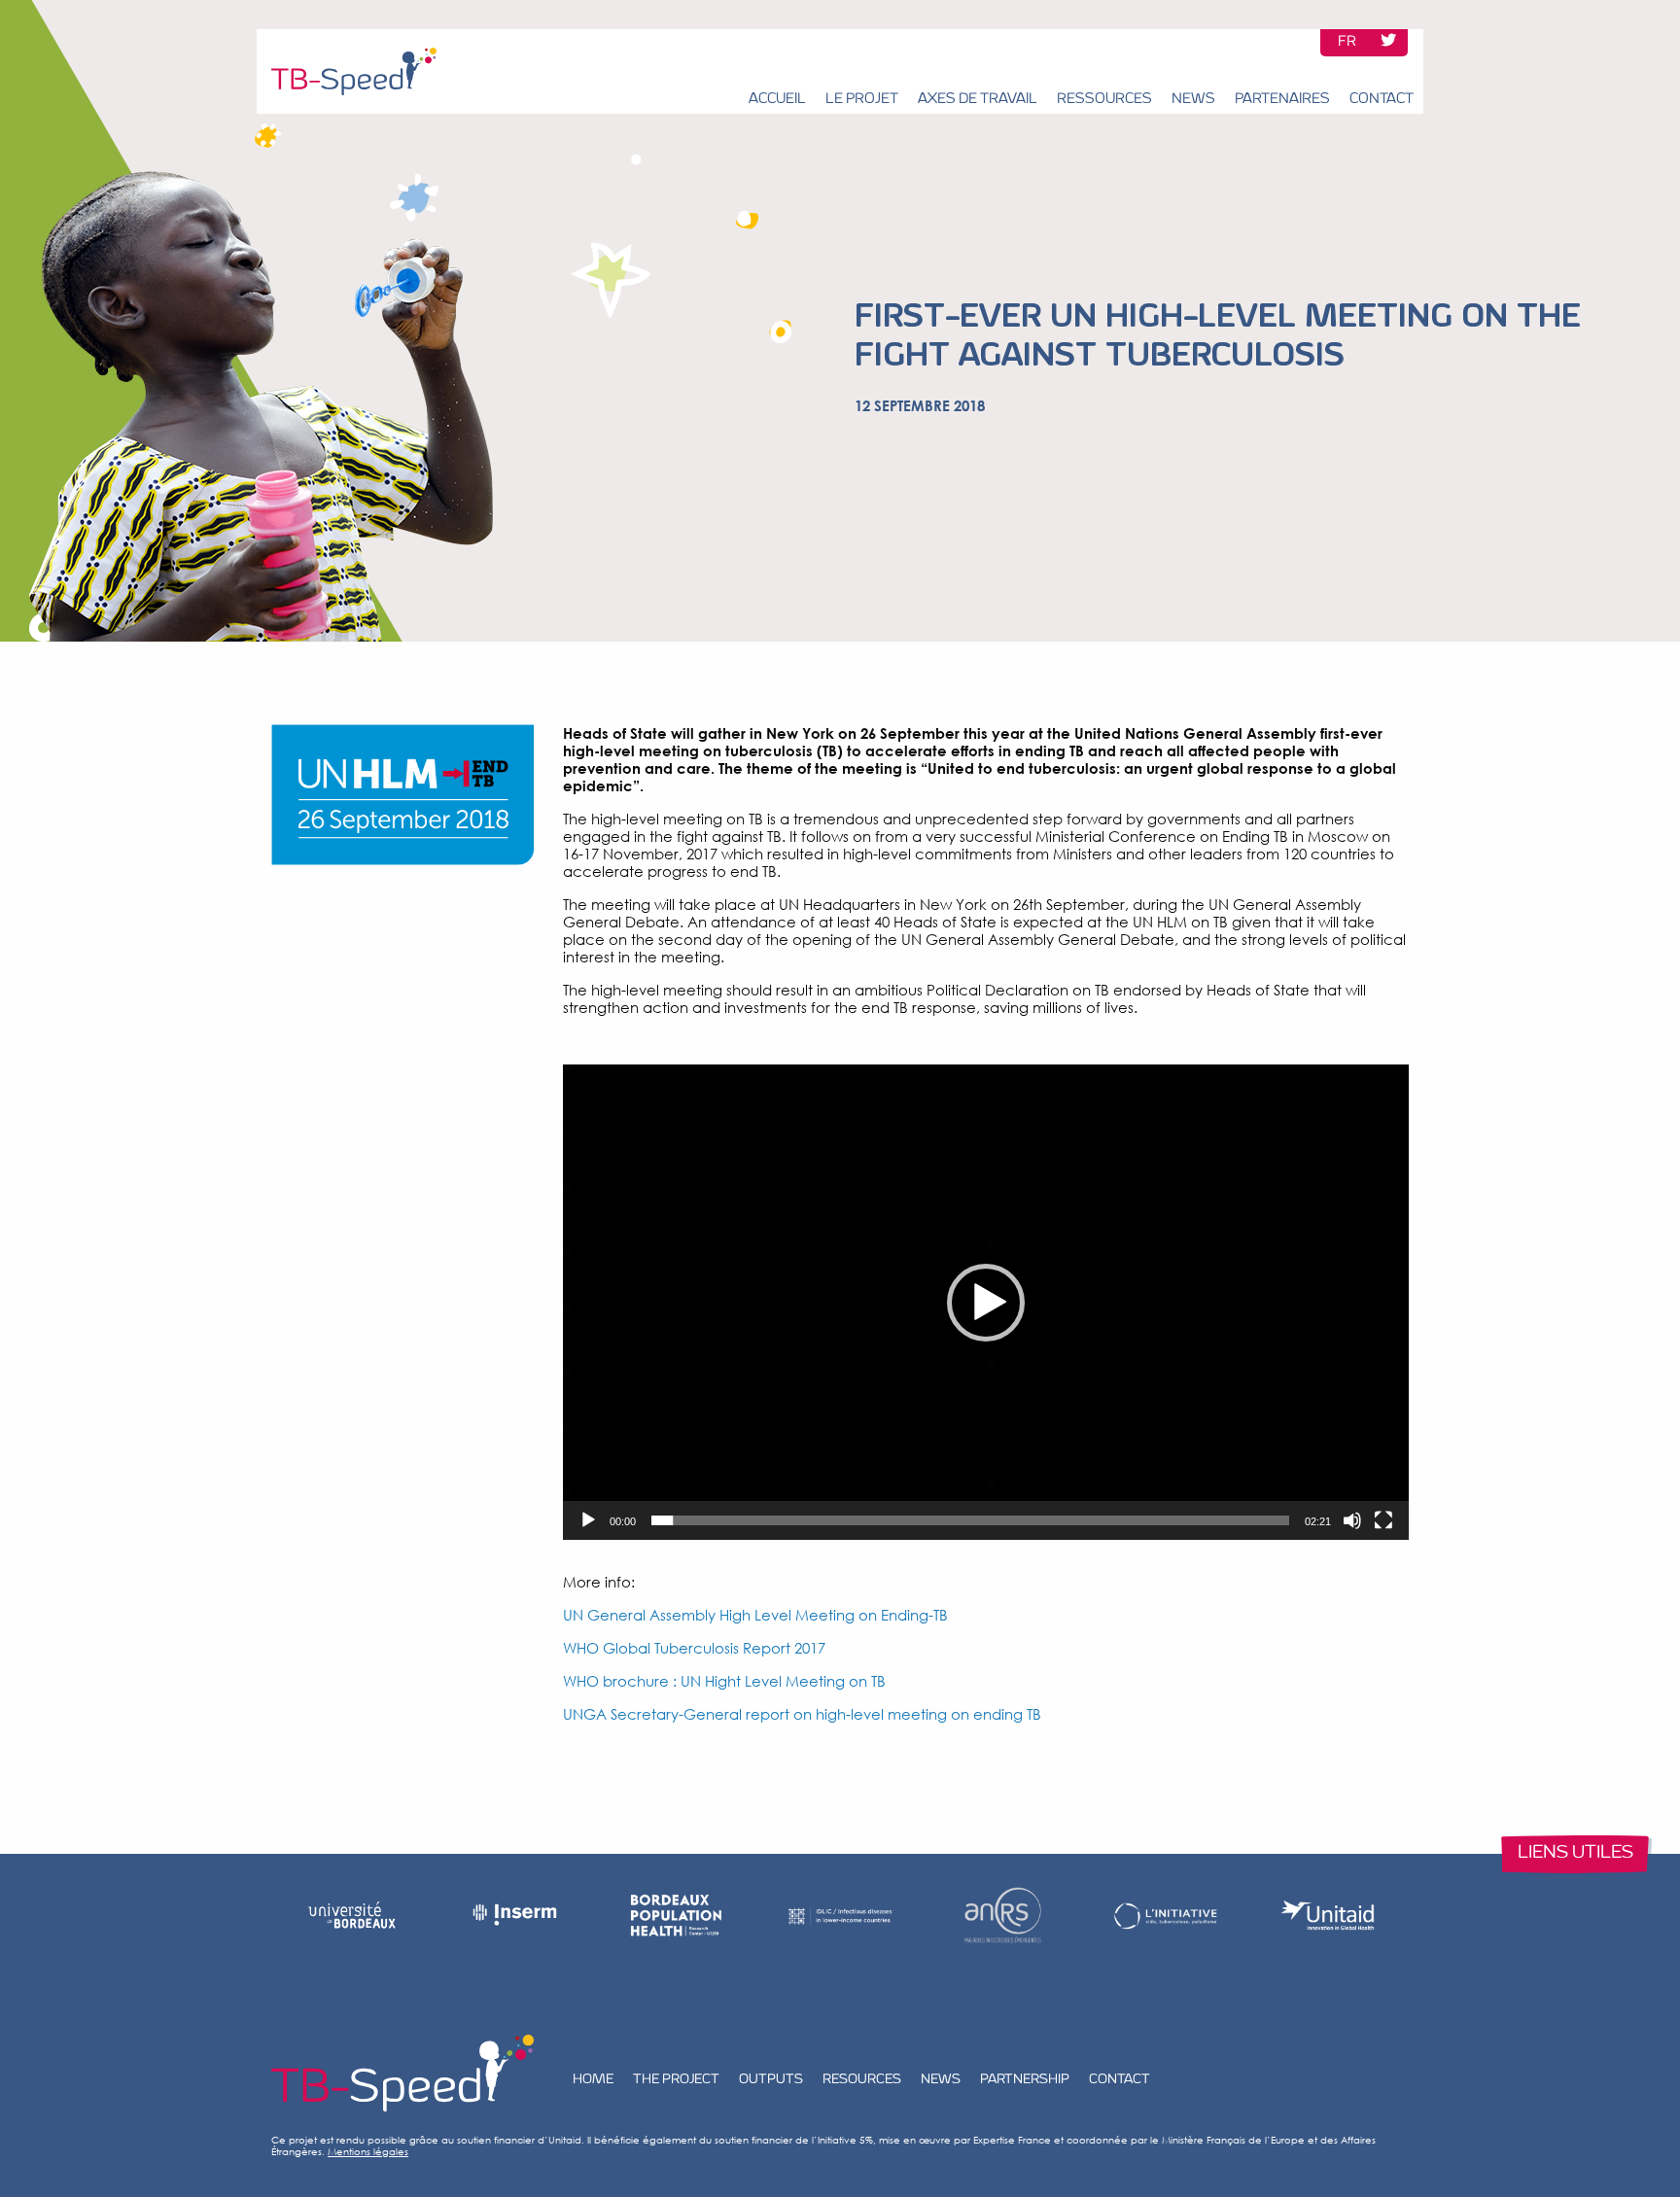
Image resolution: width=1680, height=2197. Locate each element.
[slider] (970, 1520)
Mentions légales (368, 2151)
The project (676, 2080)
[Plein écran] (1383, 1520)
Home (593, 2080)
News (1193, 100)
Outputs (771, 2080)
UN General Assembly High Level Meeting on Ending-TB (755, 1615)
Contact (1382, 100)
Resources (862, 2080)
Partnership (1025, 2080)
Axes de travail (978, 100)
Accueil (777, 100)
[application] (986, 1302)
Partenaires (1282, 100)
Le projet (862, 100)
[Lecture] (588, 1520)
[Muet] (1352, 1520)
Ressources (1104, 100)
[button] (986, 1303)
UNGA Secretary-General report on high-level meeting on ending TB (802, 1714)
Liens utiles (1575, 1854)
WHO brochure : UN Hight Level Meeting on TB (724, 1681)
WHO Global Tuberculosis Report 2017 (694, 1648)
